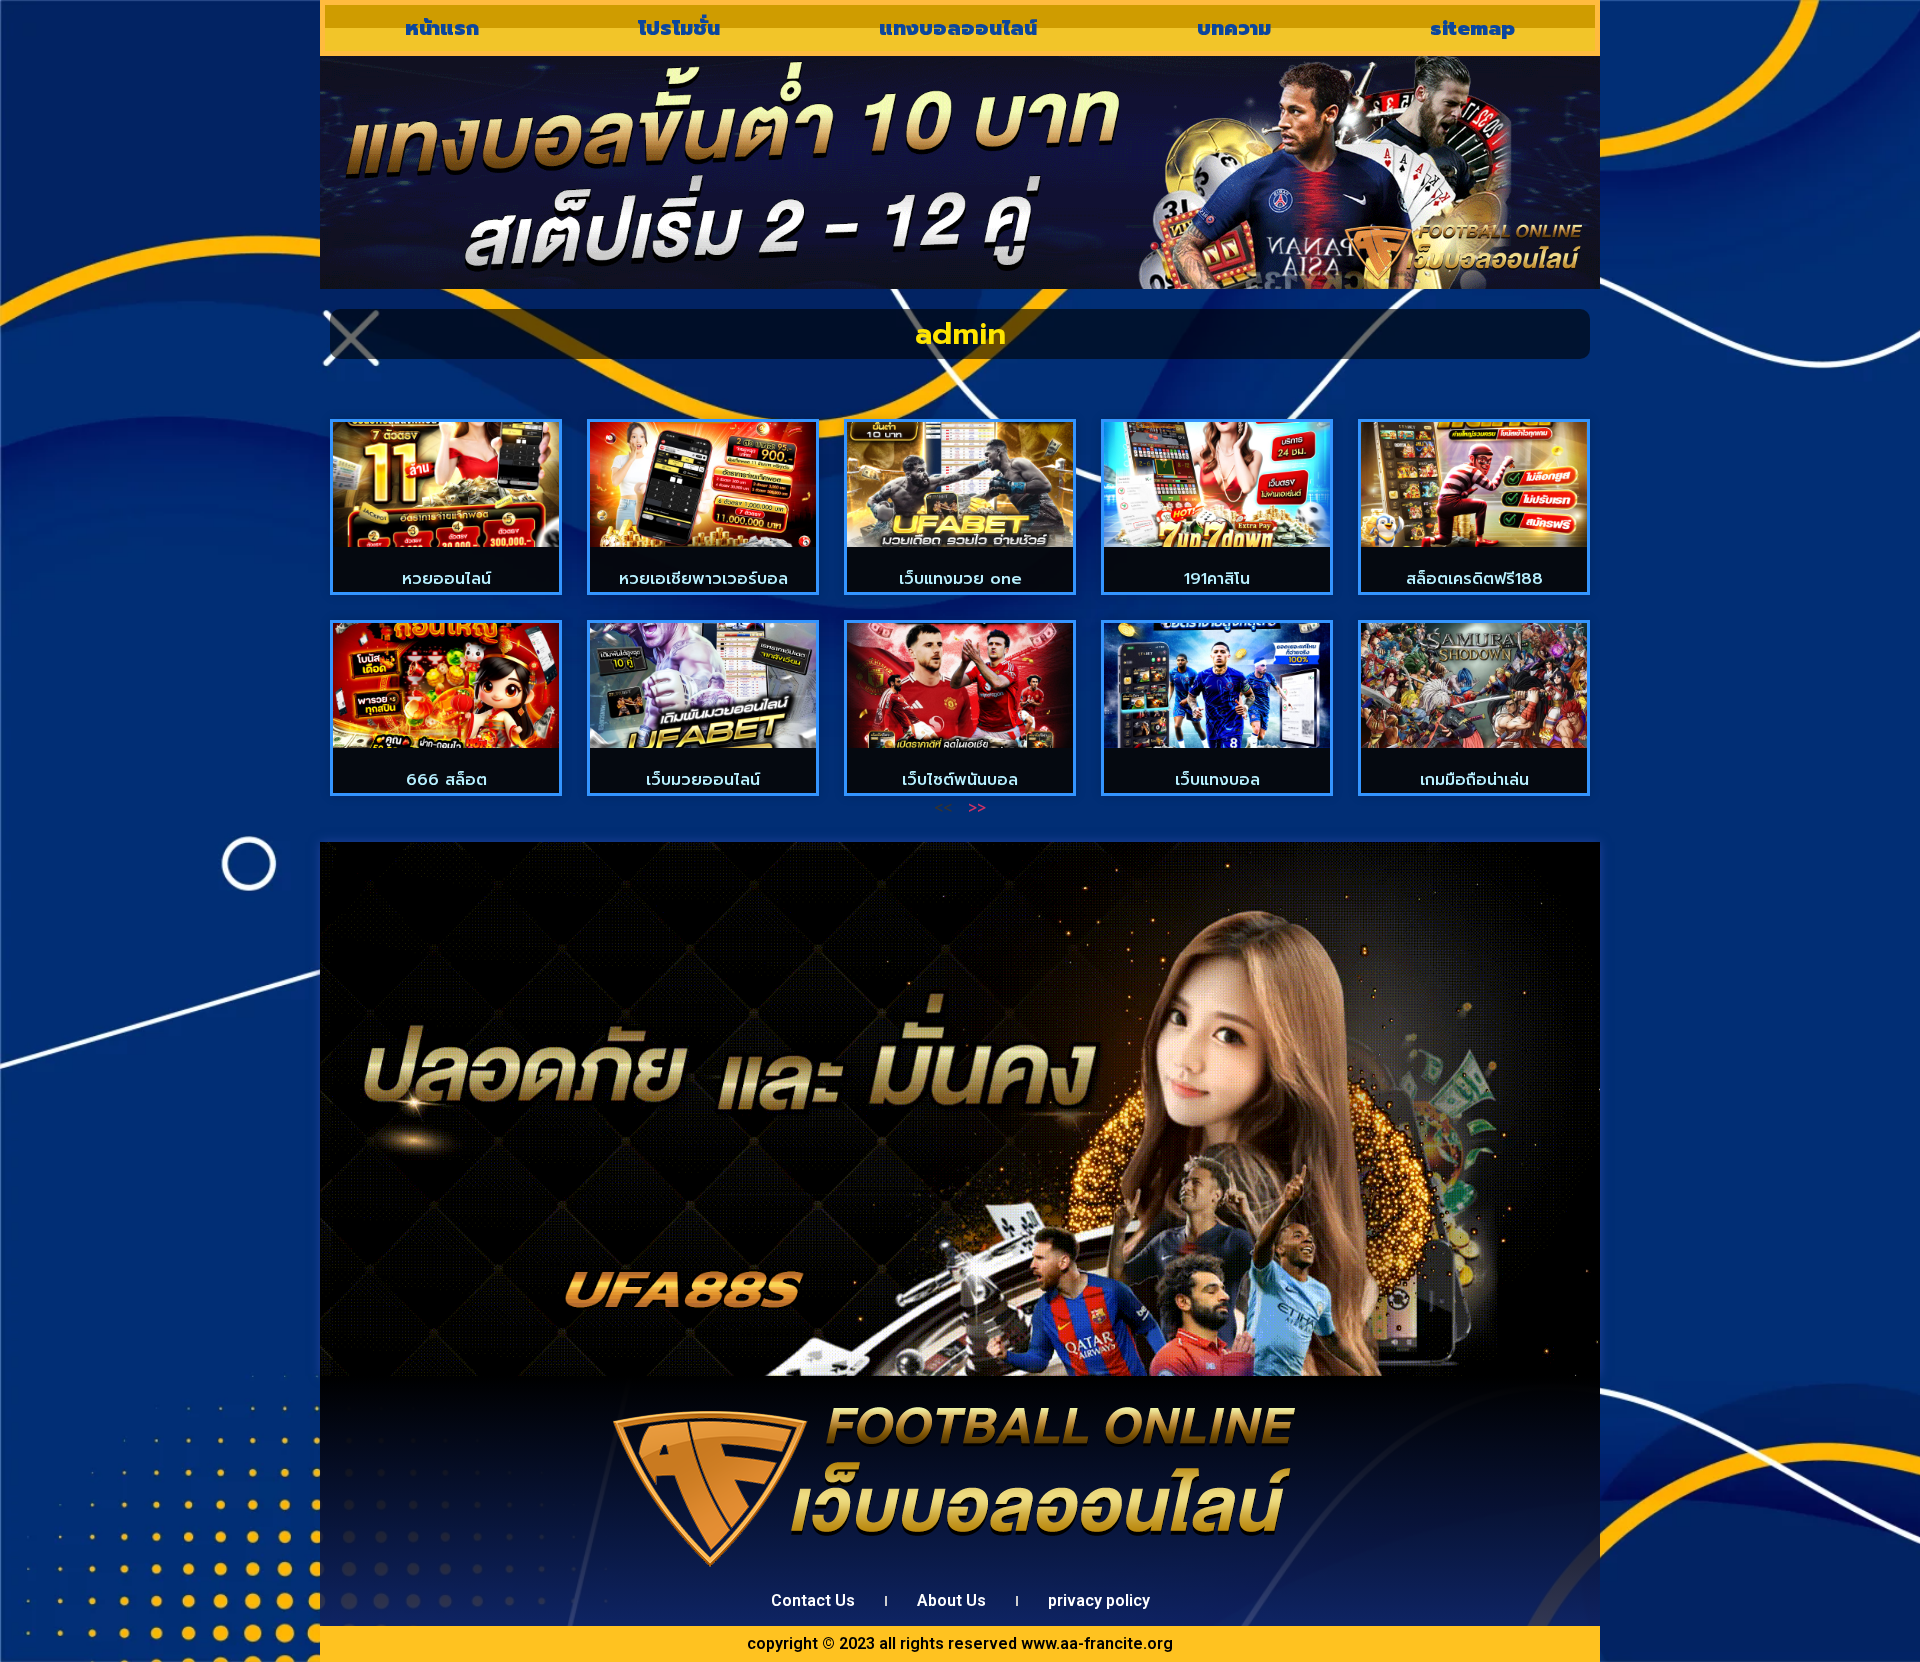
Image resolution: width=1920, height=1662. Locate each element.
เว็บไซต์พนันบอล (960, 780)
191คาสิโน (1217, 579)
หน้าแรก (442, 28)
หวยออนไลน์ (446, 579)
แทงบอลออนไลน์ (958, 28)
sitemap (1472, 28)
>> (977, 808)
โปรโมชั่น (679, 28)
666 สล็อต (446, 780)
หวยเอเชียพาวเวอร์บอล (703, 579)
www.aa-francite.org (1097, 1643)
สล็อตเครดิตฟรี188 (1474, 579)
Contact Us (813, 1600)
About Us (951, 1600)
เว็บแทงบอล (1217, 780)
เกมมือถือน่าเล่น (1474, 780)
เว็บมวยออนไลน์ (703, 780)
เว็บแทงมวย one (960, 579)
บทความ (1234, 28)
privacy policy (1099, 1600)
